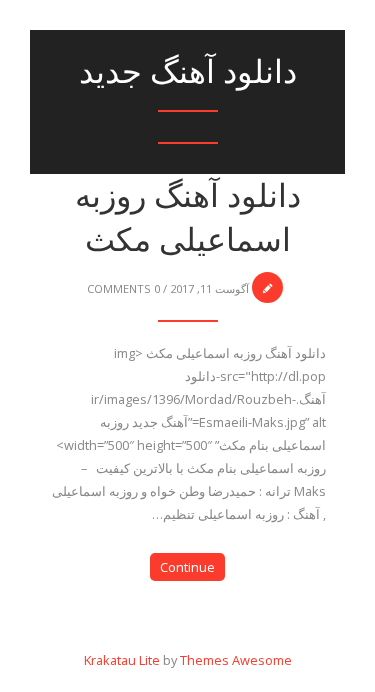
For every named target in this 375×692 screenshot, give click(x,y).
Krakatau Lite (122, 660)
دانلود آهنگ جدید (188, 71)
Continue (187, 567)
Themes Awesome (236, 660)
